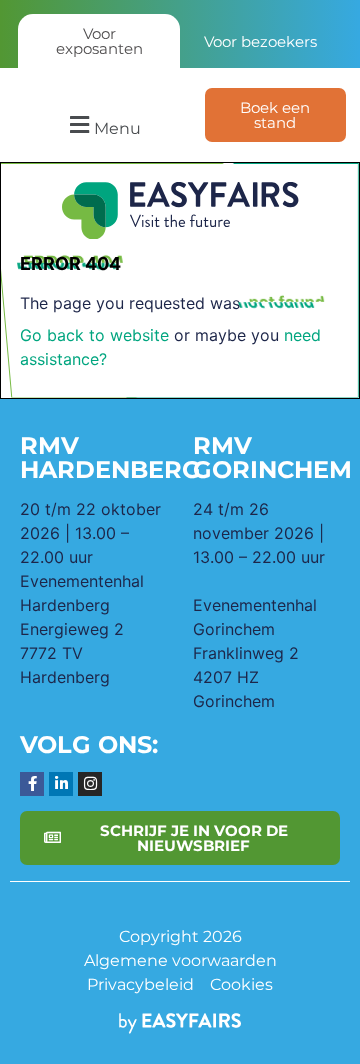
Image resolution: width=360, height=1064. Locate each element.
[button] (102, 125)
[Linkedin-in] (61, 784)
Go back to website (94, 335)
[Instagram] (90, 784)
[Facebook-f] (32, 784)
